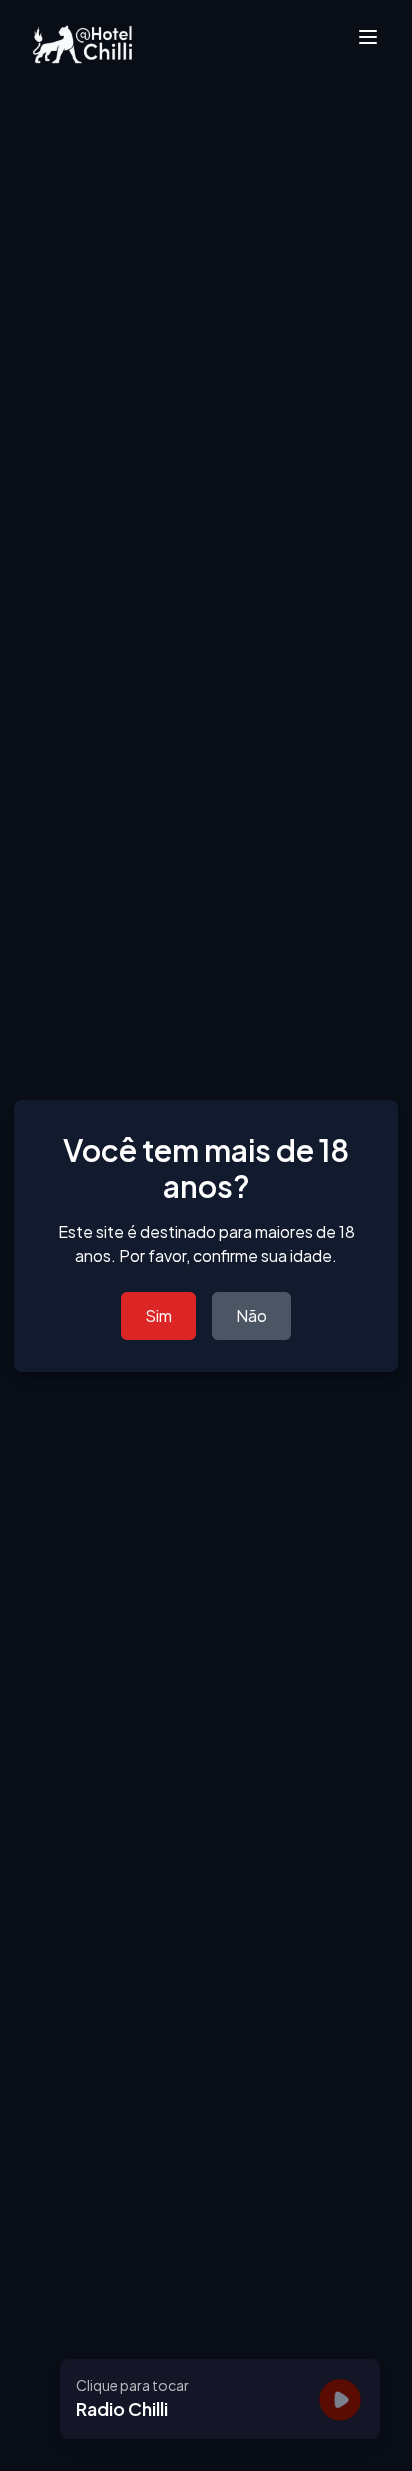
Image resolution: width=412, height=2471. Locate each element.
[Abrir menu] (368, 37)
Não (251, 1315)
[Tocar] (340, 2399)
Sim (158, 1315)
